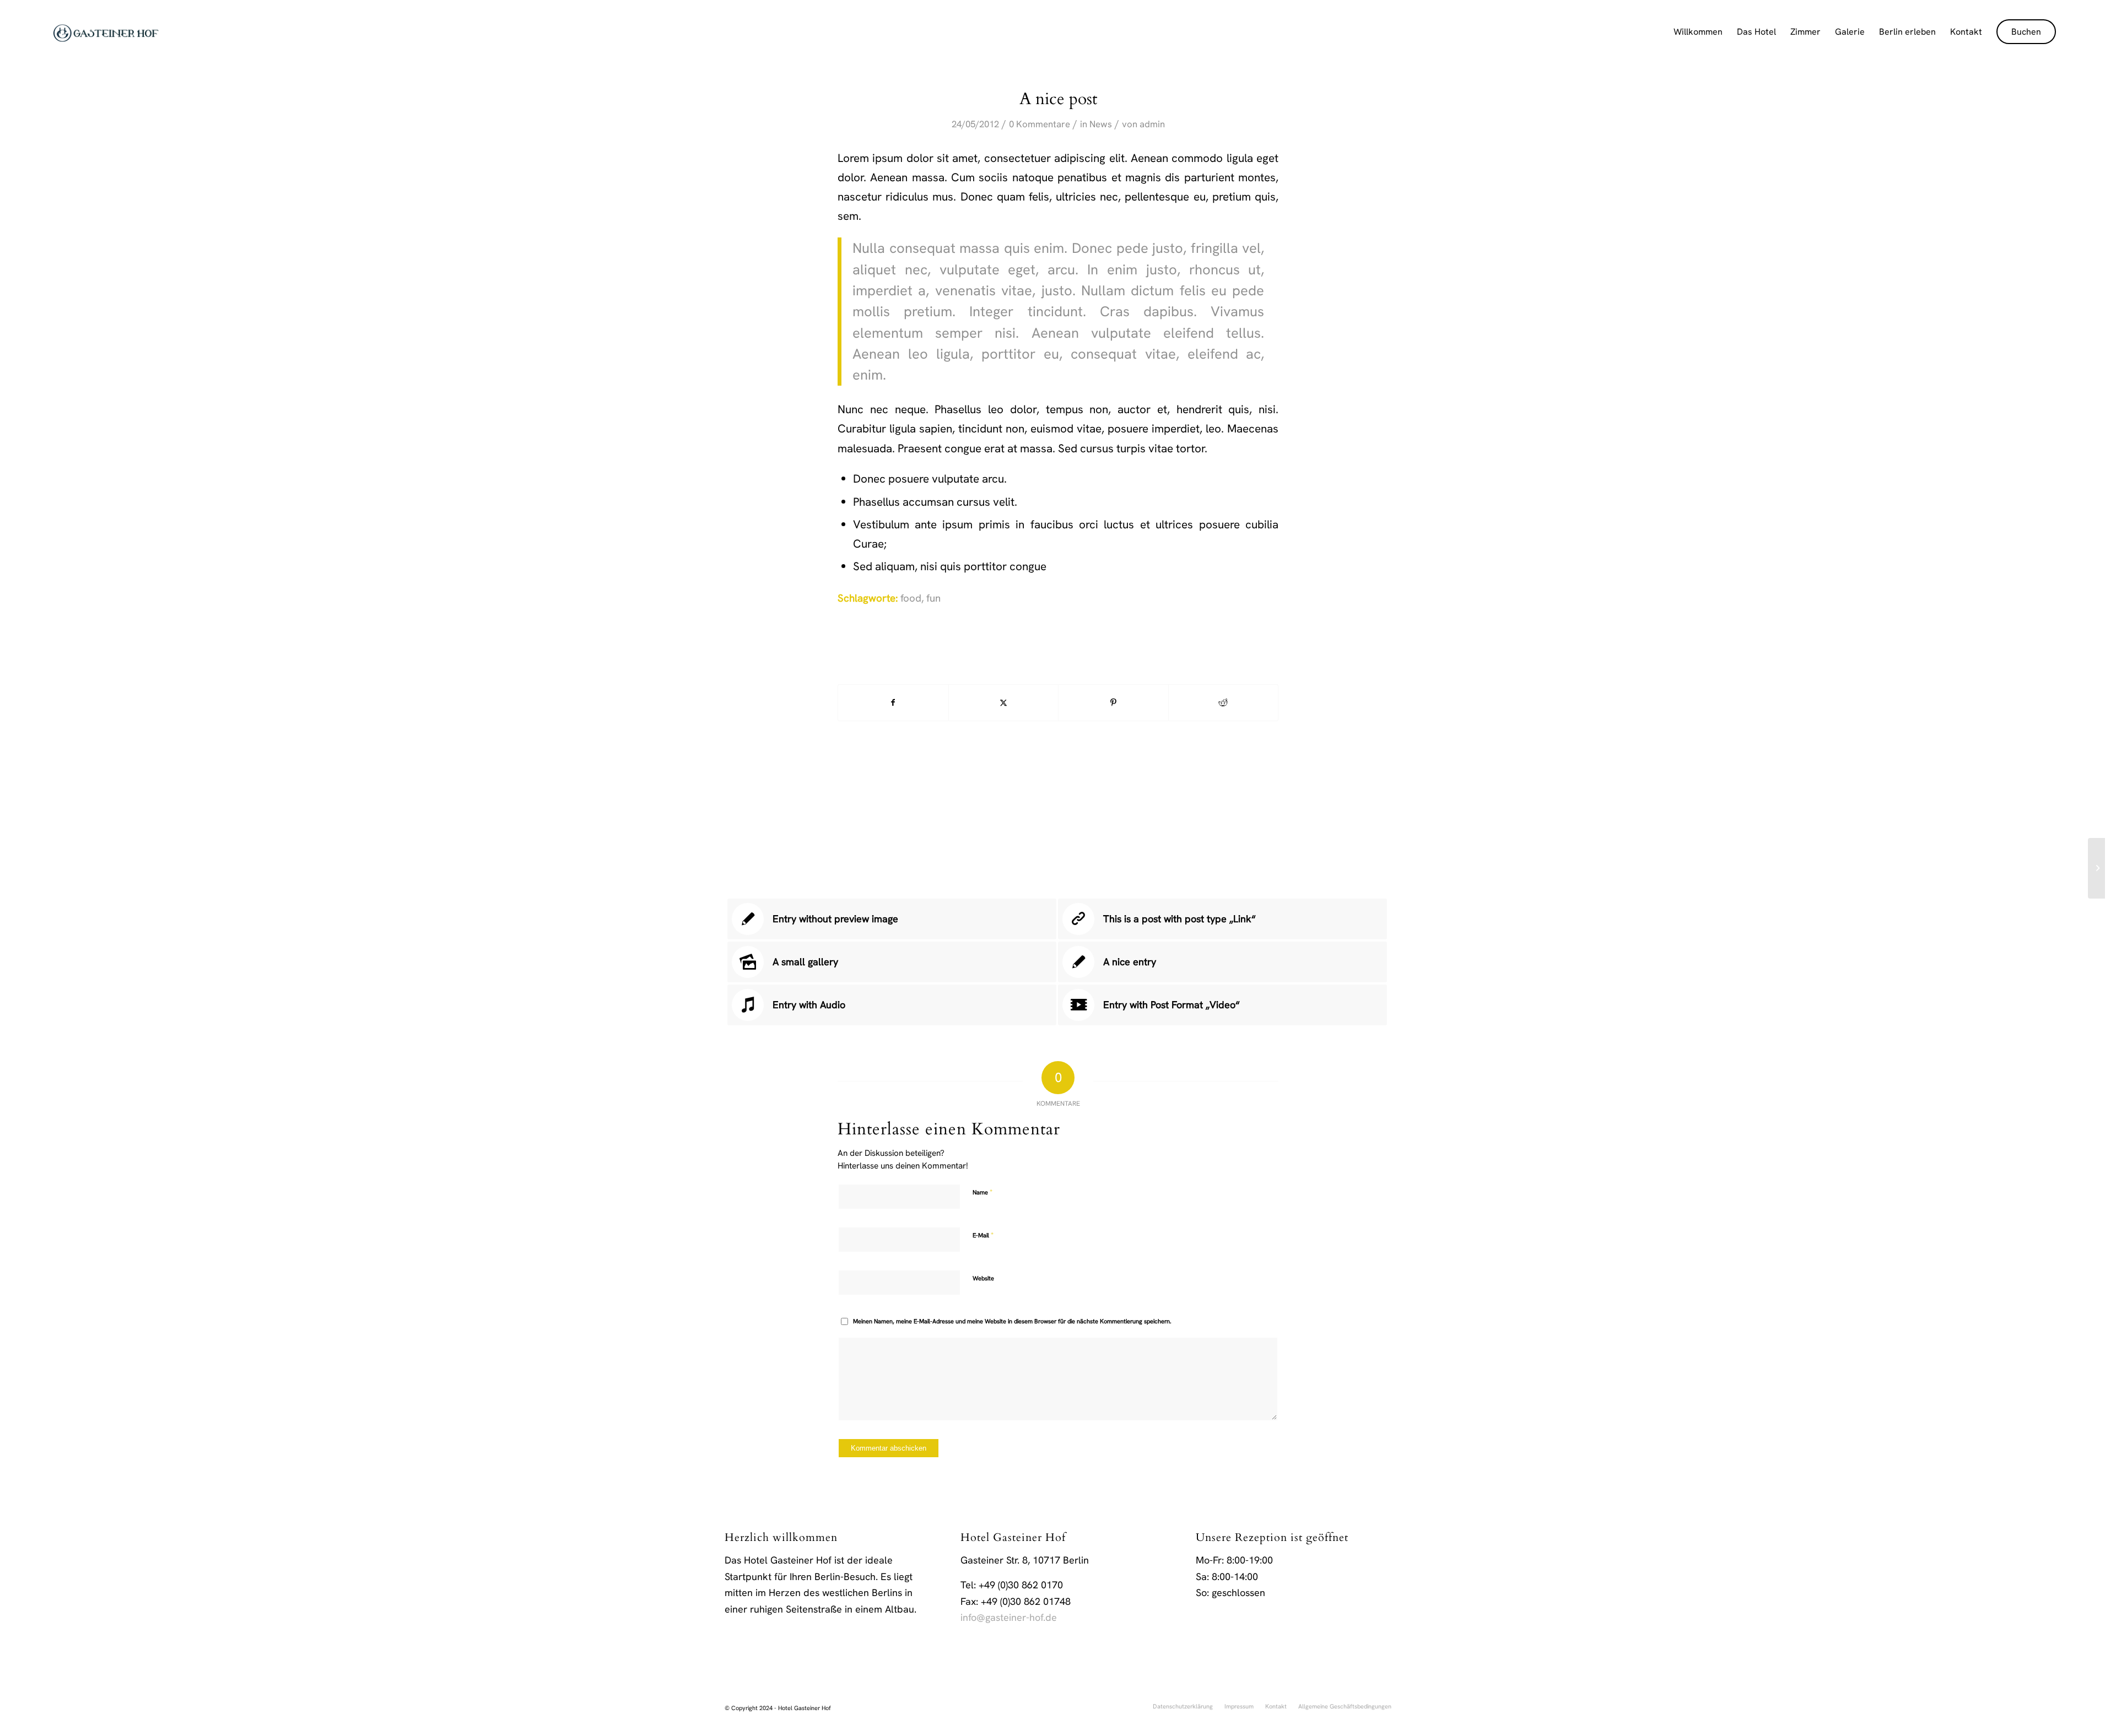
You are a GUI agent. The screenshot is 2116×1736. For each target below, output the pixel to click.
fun (933, 598)
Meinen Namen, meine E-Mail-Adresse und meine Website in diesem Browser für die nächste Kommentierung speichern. (1012, 1321)
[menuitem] (1698, 32)
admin (1152, 124)
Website (983, 1278)
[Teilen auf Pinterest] (1113, 703)
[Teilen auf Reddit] (1224, 703)
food (911, 598)
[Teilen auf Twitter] (1004, 703)
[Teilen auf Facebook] (893, 703)
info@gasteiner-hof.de (1009, 1617)
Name (983, 1192)
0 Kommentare (1040, 124)
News (1101, 124)
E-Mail (983, 1235)
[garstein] (106, 32)
